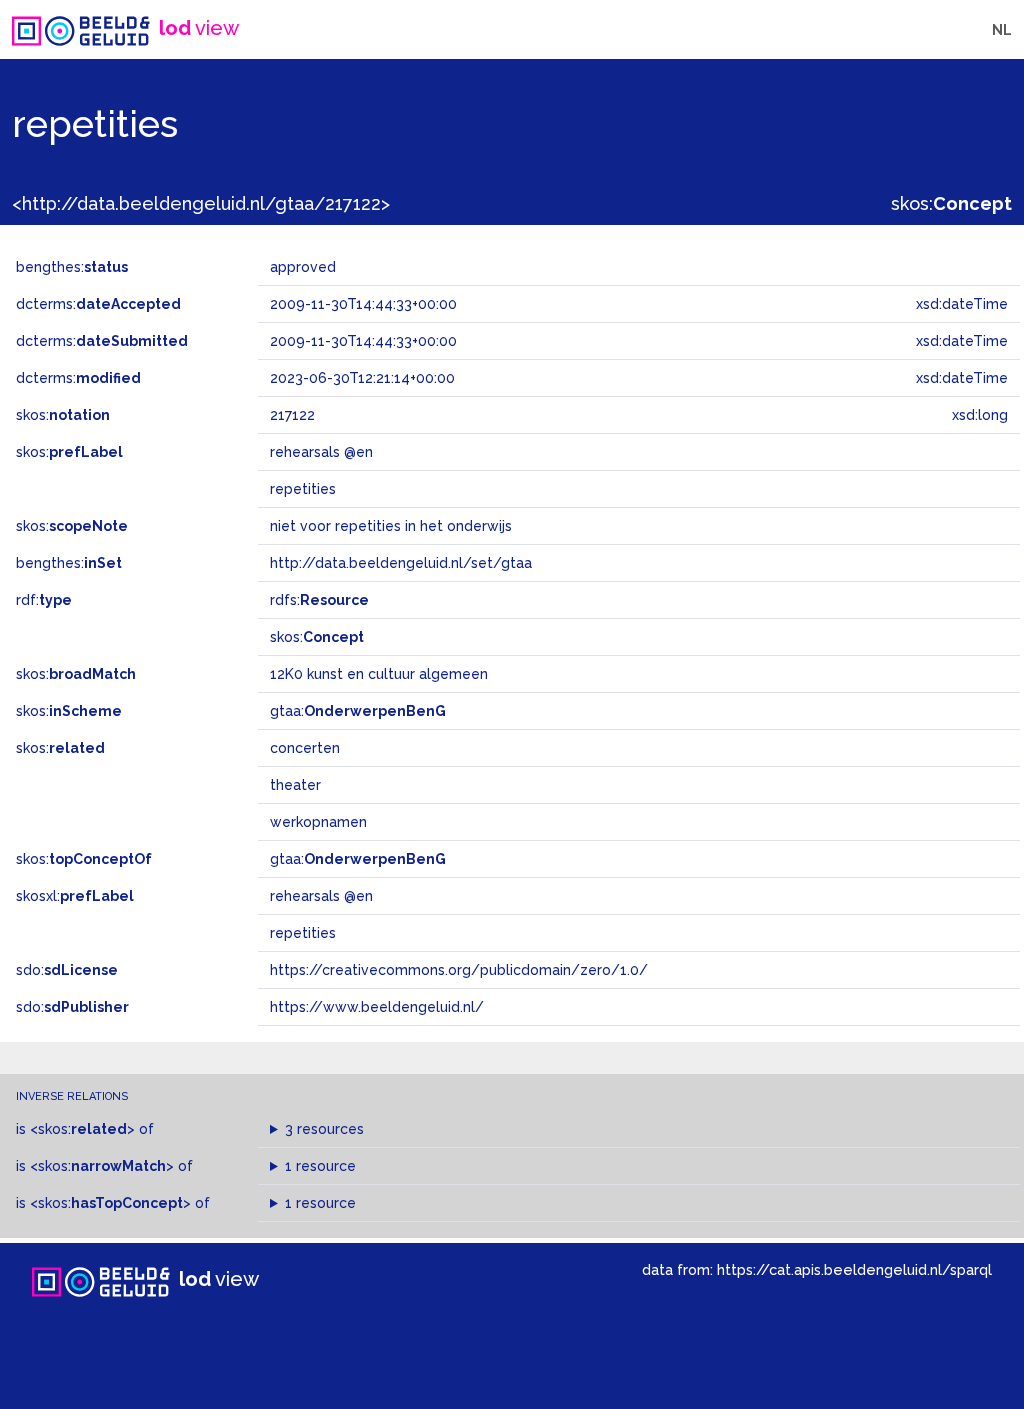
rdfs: (319, 600)
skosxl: (75, 896)
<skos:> (82, 1129)
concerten (305, 748)
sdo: (67, 970)
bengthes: (72, 267)
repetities (303, 933)
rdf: (44, 600)
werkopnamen (318, 822)
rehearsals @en (321, 896)
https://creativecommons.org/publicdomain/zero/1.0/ (459, 970)
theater (295, 785)
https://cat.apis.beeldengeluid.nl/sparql (854, 1269)
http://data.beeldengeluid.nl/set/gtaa (401, 563)
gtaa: (358, 711)
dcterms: (98, 304)
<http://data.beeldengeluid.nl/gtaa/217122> (201, 203)
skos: (951, 203)
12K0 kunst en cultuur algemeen (379, 674)
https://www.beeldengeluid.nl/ (377, 1007)
